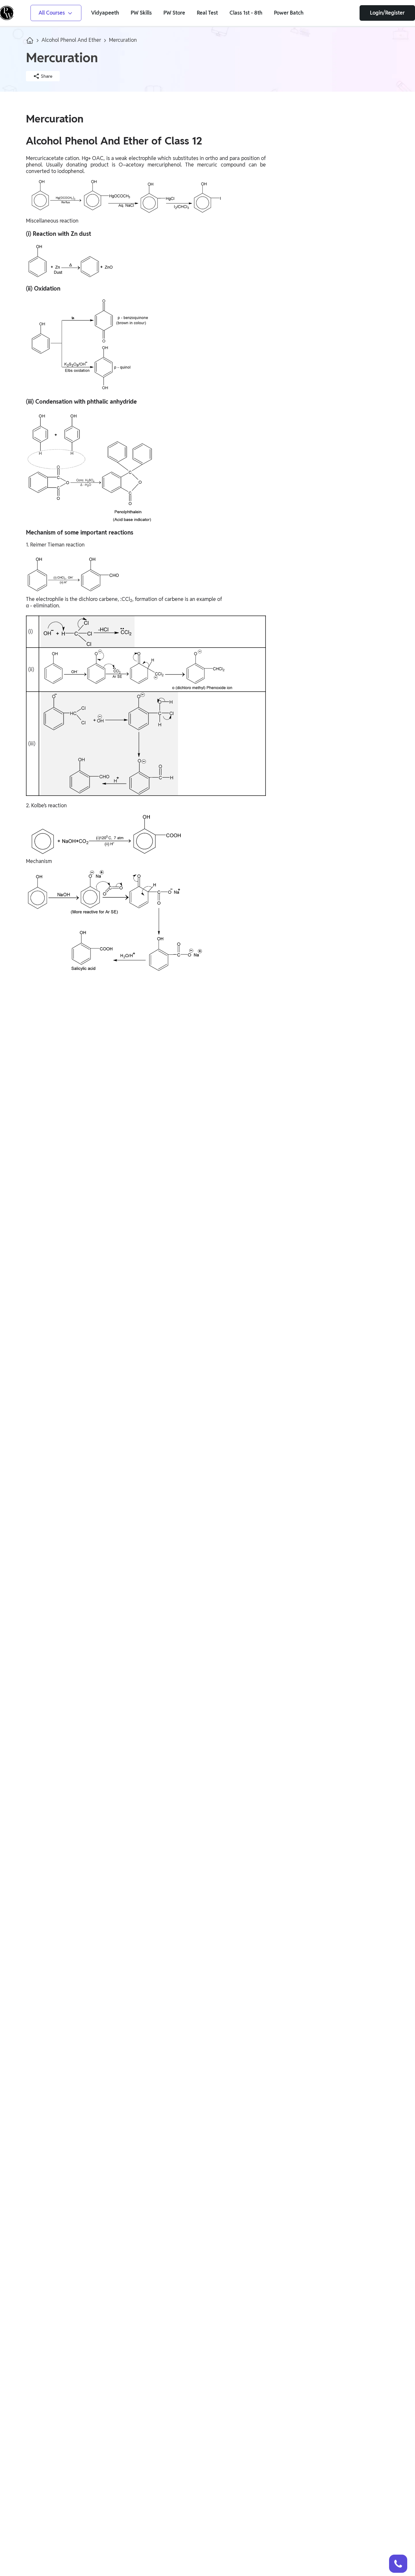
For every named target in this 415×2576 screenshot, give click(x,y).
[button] (398, 2564)
